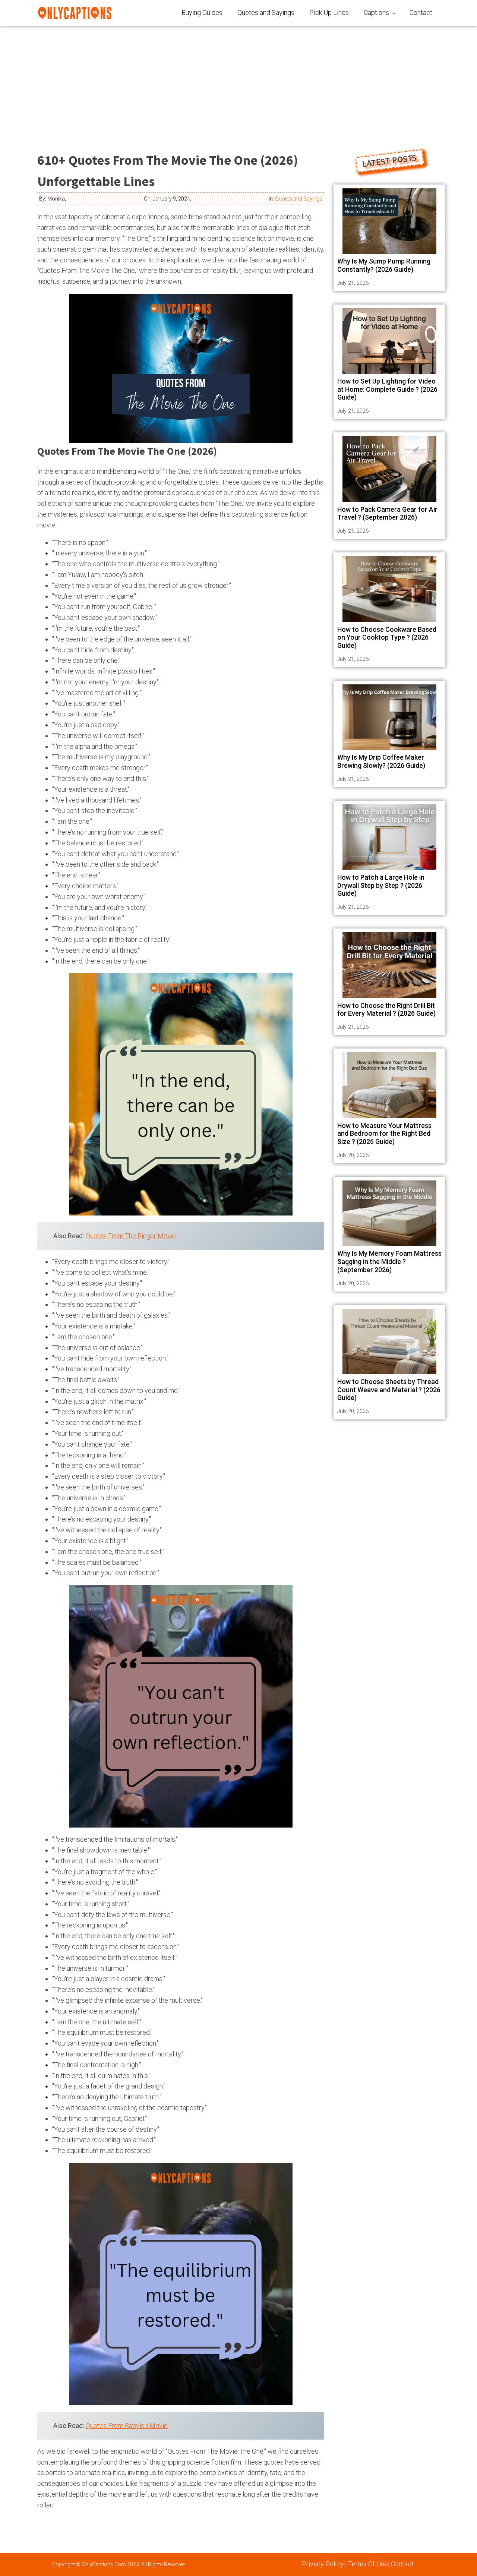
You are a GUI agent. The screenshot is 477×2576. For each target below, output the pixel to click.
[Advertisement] (238, 82)
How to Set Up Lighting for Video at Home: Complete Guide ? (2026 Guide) (387, 389)
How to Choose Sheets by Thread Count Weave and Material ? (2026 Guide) (389, 1390)
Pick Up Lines (329, 12)
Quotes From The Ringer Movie (131, 1236)
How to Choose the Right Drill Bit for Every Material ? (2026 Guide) (386, 1010)
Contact (421, 12)
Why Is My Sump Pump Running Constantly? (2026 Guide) (384, 265)
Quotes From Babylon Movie (127, 2426)
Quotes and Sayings (266, 12)
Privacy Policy (323, 2564)
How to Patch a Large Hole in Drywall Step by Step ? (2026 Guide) (381, 885)
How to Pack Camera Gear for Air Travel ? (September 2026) (387, 513)
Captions (376, 12)
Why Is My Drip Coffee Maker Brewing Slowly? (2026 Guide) (381, 761)
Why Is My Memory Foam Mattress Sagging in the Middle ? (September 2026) (389, 1261)
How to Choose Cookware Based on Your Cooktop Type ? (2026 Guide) (387, 637)
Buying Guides (202, 12)
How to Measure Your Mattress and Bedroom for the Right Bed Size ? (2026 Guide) (384, 1133)
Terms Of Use (368, 2564)
